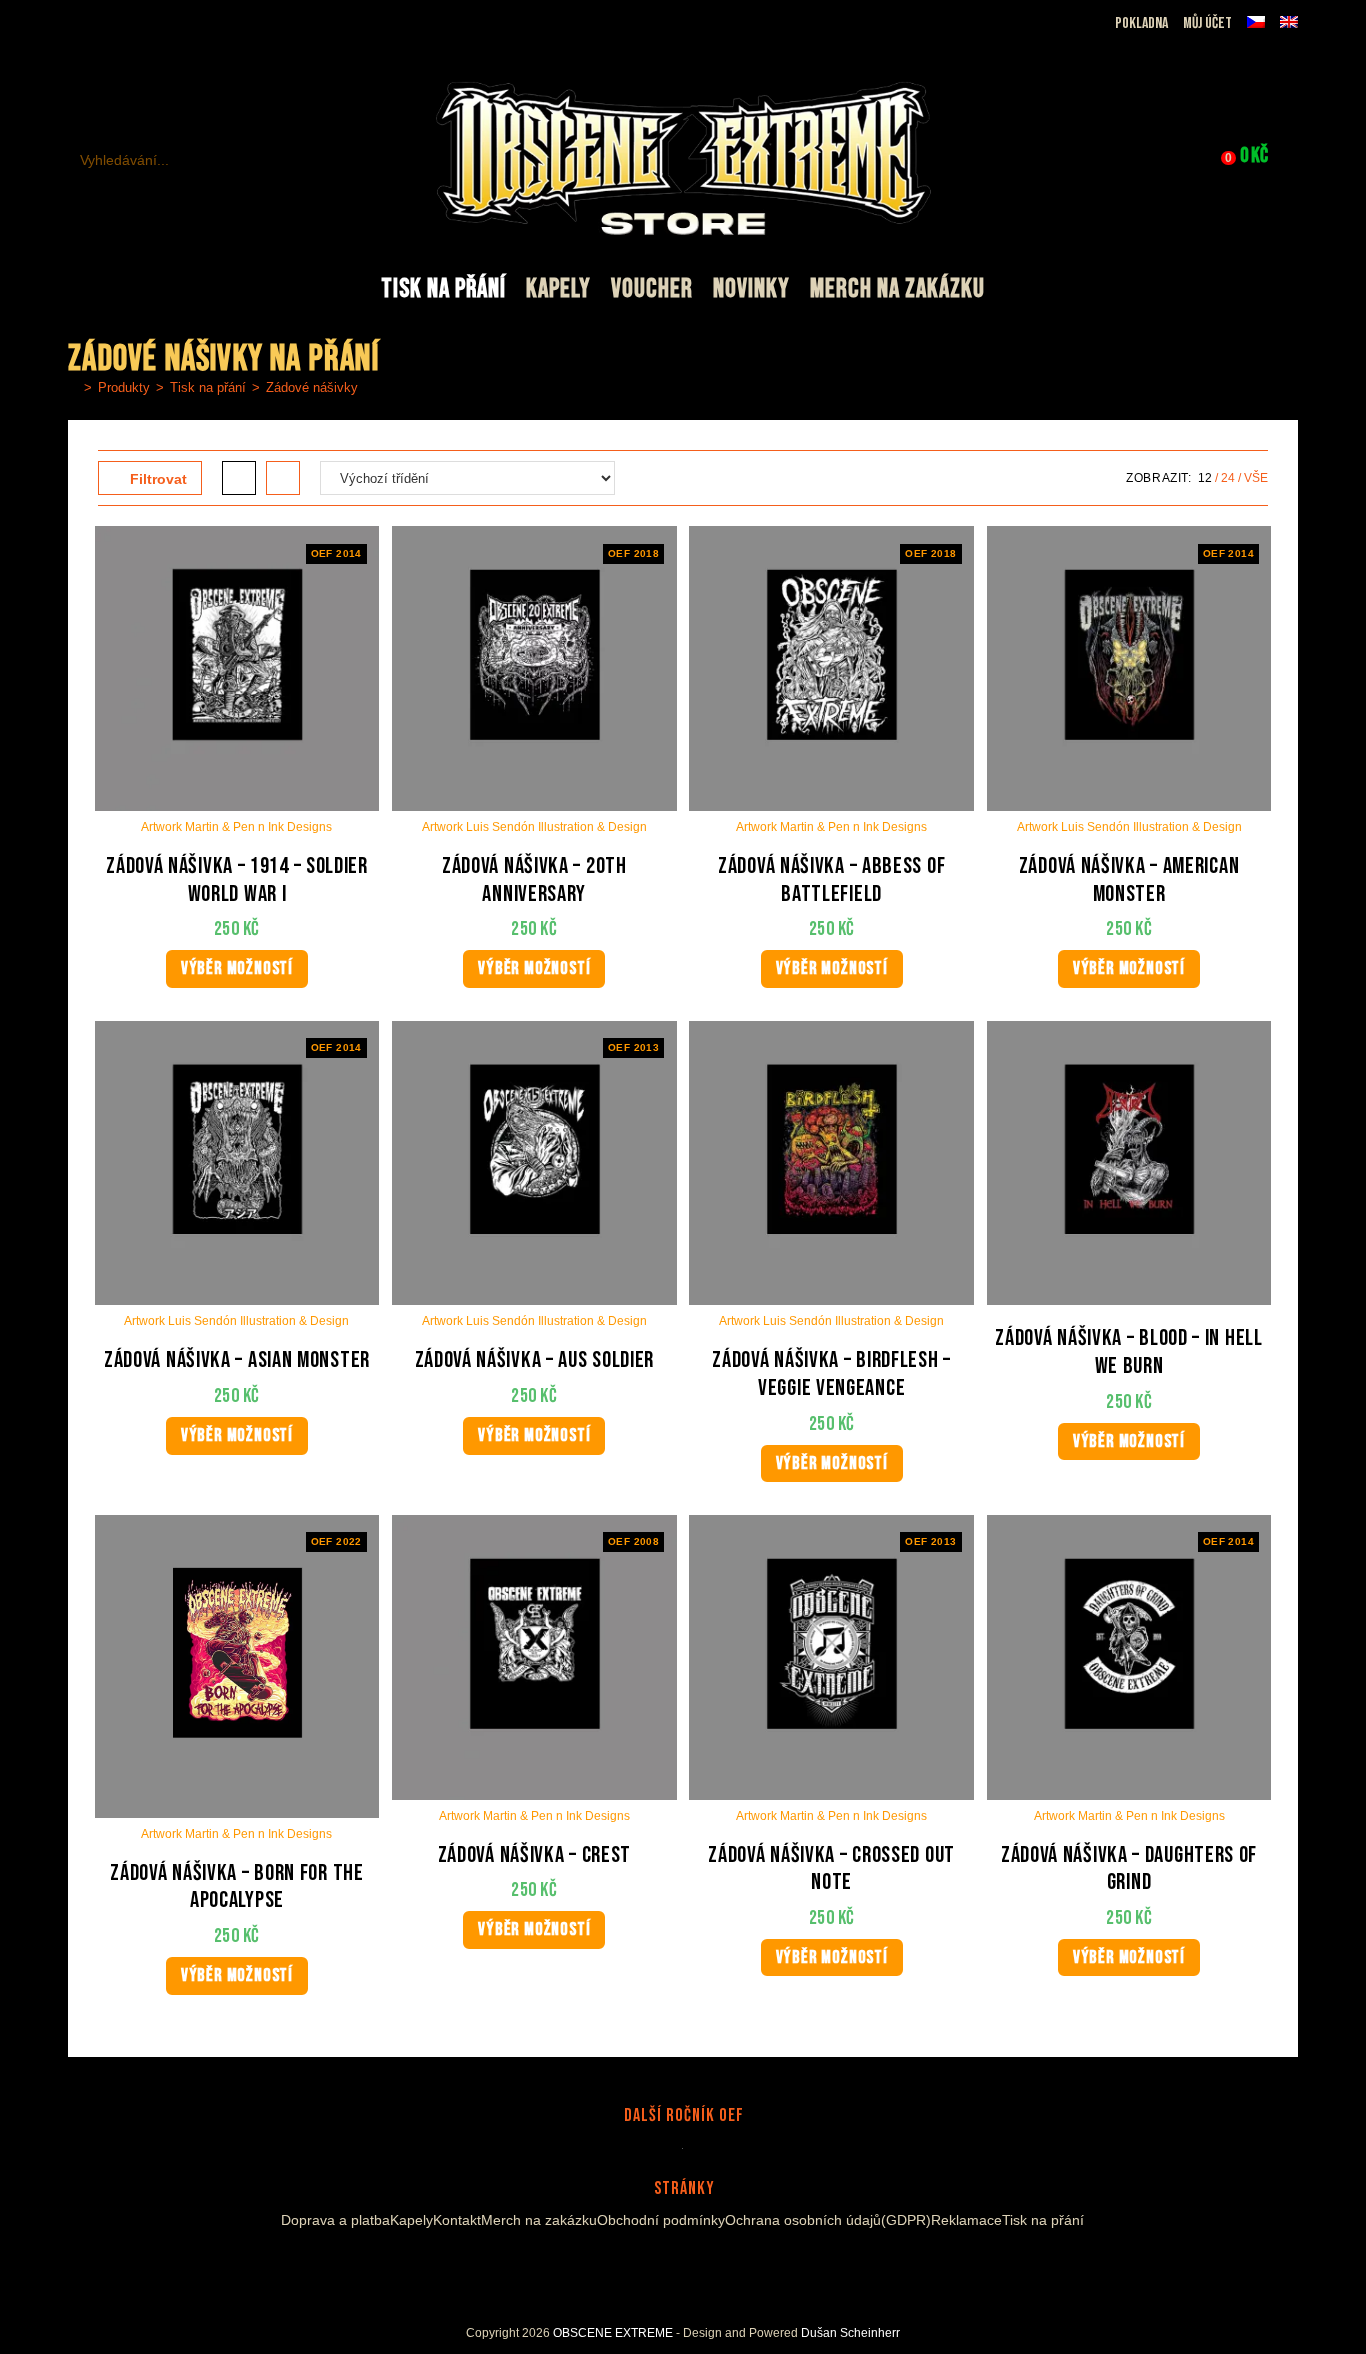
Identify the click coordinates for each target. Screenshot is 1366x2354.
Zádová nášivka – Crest (534, 1855)
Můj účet (1207, 23)
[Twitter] (719, 2267)
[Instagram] (665, 2267)
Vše (1256, 478)
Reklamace (966, 2220)
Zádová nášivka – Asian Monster (237, 1360)
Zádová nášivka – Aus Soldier (535, 1360)
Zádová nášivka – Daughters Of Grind (1129, 1869)
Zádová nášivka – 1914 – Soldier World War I (237, 880)
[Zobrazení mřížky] (239, 478)
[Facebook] (641, 2267)
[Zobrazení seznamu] (283, 478)
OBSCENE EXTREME (613, 2333)
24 (1228, 478)
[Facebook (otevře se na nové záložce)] (102, 24)
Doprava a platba (335, 2220)
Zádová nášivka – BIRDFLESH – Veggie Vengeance (831, 1374)
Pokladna (1141, 23)
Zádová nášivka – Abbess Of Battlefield (831, 880)
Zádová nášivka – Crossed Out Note (831, 1869)
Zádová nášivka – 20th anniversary (534, 880)
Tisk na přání (1043, 2220)
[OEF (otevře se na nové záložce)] (79, 24)
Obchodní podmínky (661, 2220)
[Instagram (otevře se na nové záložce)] (125, 24)
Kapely (411, 2220)
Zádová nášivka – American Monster (1129, 880)
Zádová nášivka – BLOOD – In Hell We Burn (1128, 1352)
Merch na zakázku (539, 2220)
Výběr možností (237, 968)
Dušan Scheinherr (850, 2333)
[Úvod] (73, 387)
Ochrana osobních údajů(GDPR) (828, 2220)
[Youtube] (689, 2267)
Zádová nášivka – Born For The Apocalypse (236, 1887)
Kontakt (457, 2220)
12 (1205, 478)
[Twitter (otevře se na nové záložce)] (174, 24)
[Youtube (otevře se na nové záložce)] (148, 24)
